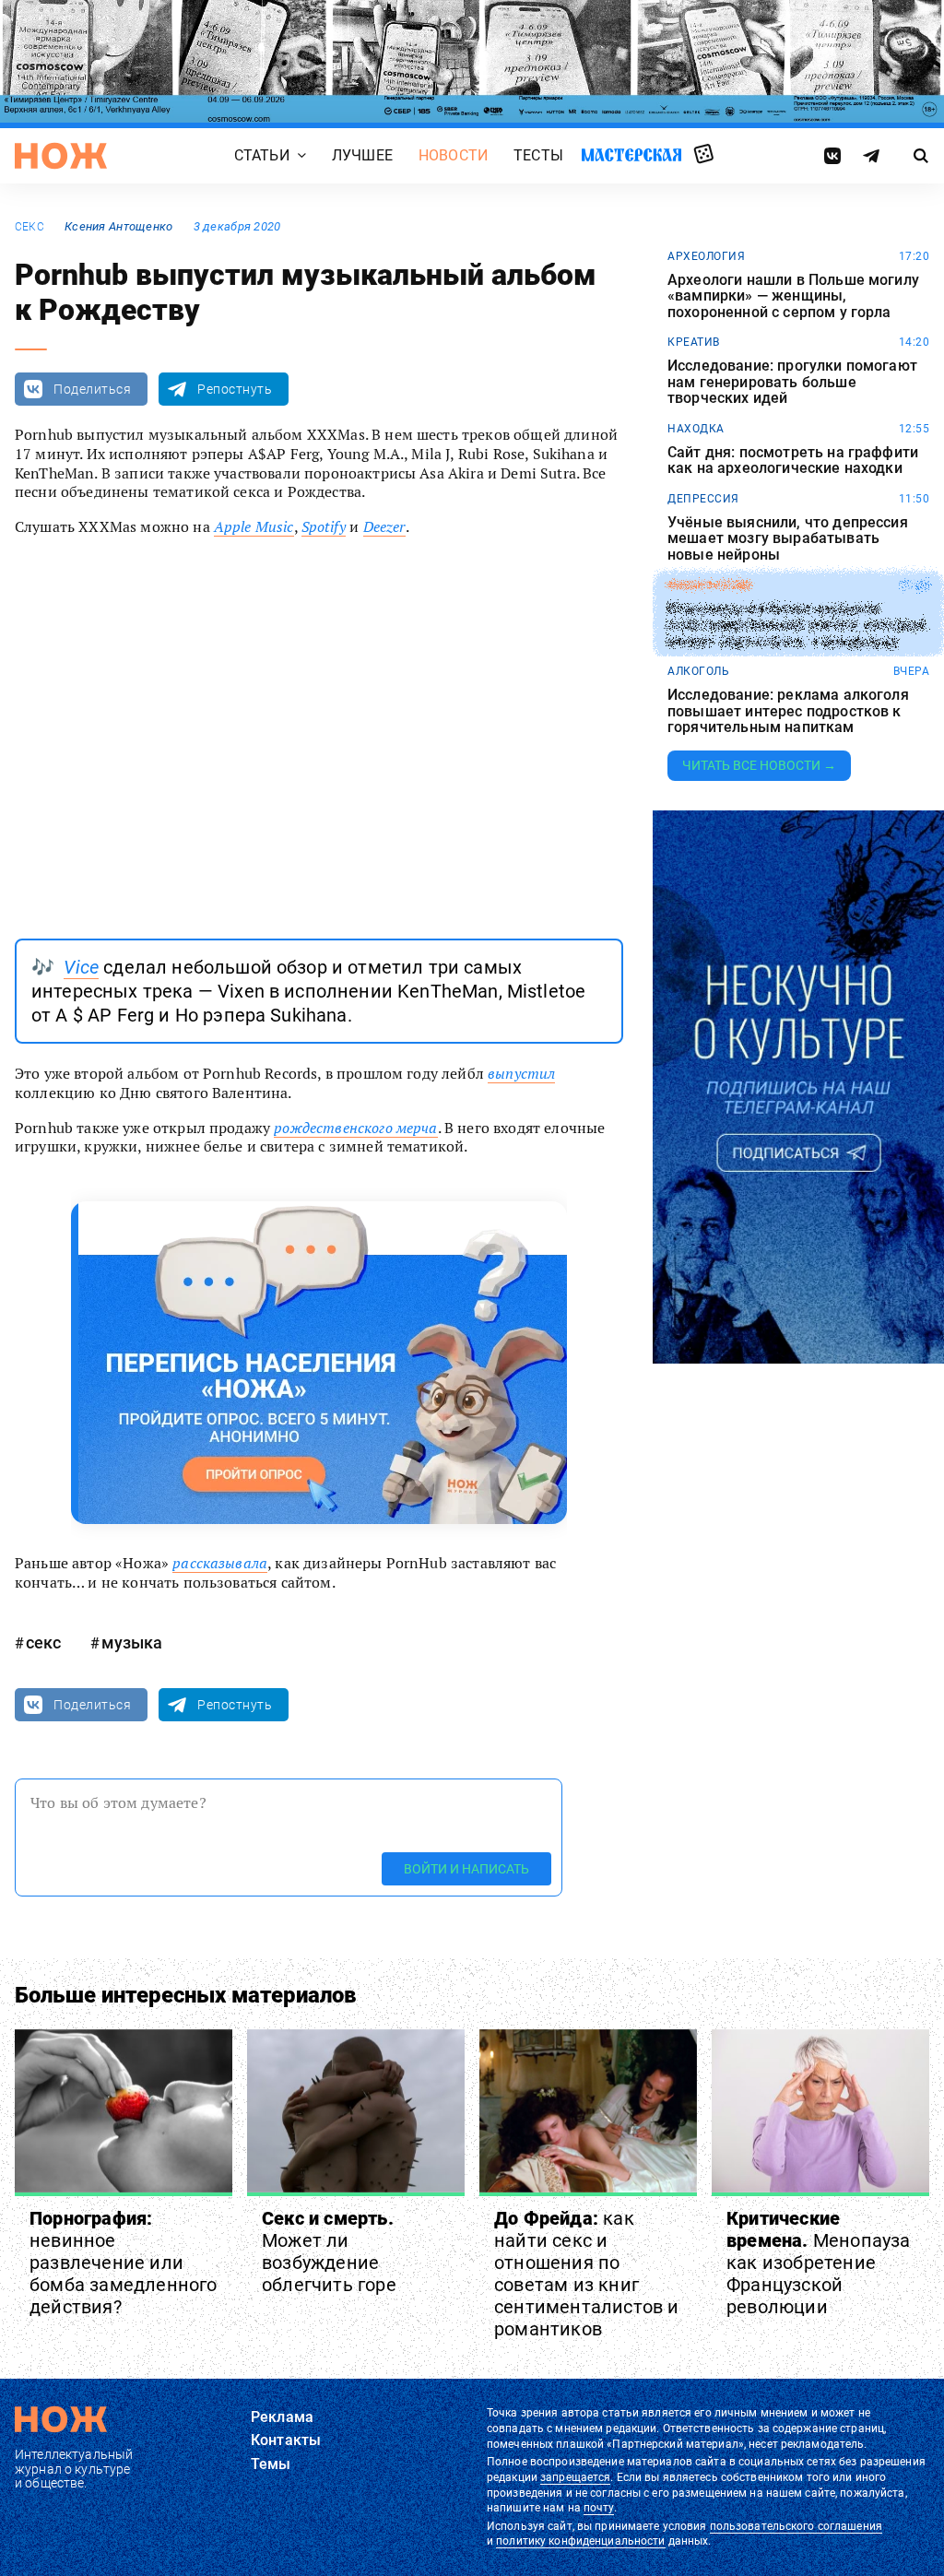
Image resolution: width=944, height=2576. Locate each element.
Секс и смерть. (329, 2251)
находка (696, 429)
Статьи (262, 155)
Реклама (282, 2417)
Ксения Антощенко (118, 226)
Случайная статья (704, 155)
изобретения (709, 585)
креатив (694, 342)
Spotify (324, 526)
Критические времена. (819, 2263)
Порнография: (124, 2263)
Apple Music (254, 526)
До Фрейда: (587, 2274)
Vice (81, 967)
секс (29, 227)
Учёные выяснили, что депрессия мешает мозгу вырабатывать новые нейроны (788, 539)
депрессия (703, 499)
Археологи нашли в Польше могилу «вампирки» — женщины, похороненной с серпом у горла (793, 296)
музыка (132, 1642)
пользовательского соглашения (796, 2526)
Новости (453, 155)
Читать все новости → (759, 765)
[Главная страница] (61, 156)
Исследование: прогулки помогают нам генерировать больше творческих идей (792, 382)
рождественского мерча (355, 1128)
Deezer (384, 526)
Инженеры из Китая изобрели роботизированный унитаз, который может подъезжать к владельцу (796, 625)
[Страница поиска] (921, 156)
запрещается (575, 2477)
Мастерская (631, 154)
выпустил (521, 1073)
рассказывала (220, 1563)
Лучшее (362, 155)
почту (599, 2508)
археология (706, 256)
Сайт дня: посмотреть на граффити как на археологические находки (793, 461)
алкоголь (698, 671)
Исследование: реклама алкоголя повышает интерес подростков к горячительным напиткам (788, 711)
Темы (271, 2464)
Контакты (286, 2440)
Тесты (538, 155)
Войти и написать (466, 1869)
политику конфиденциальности (580, 2541)
